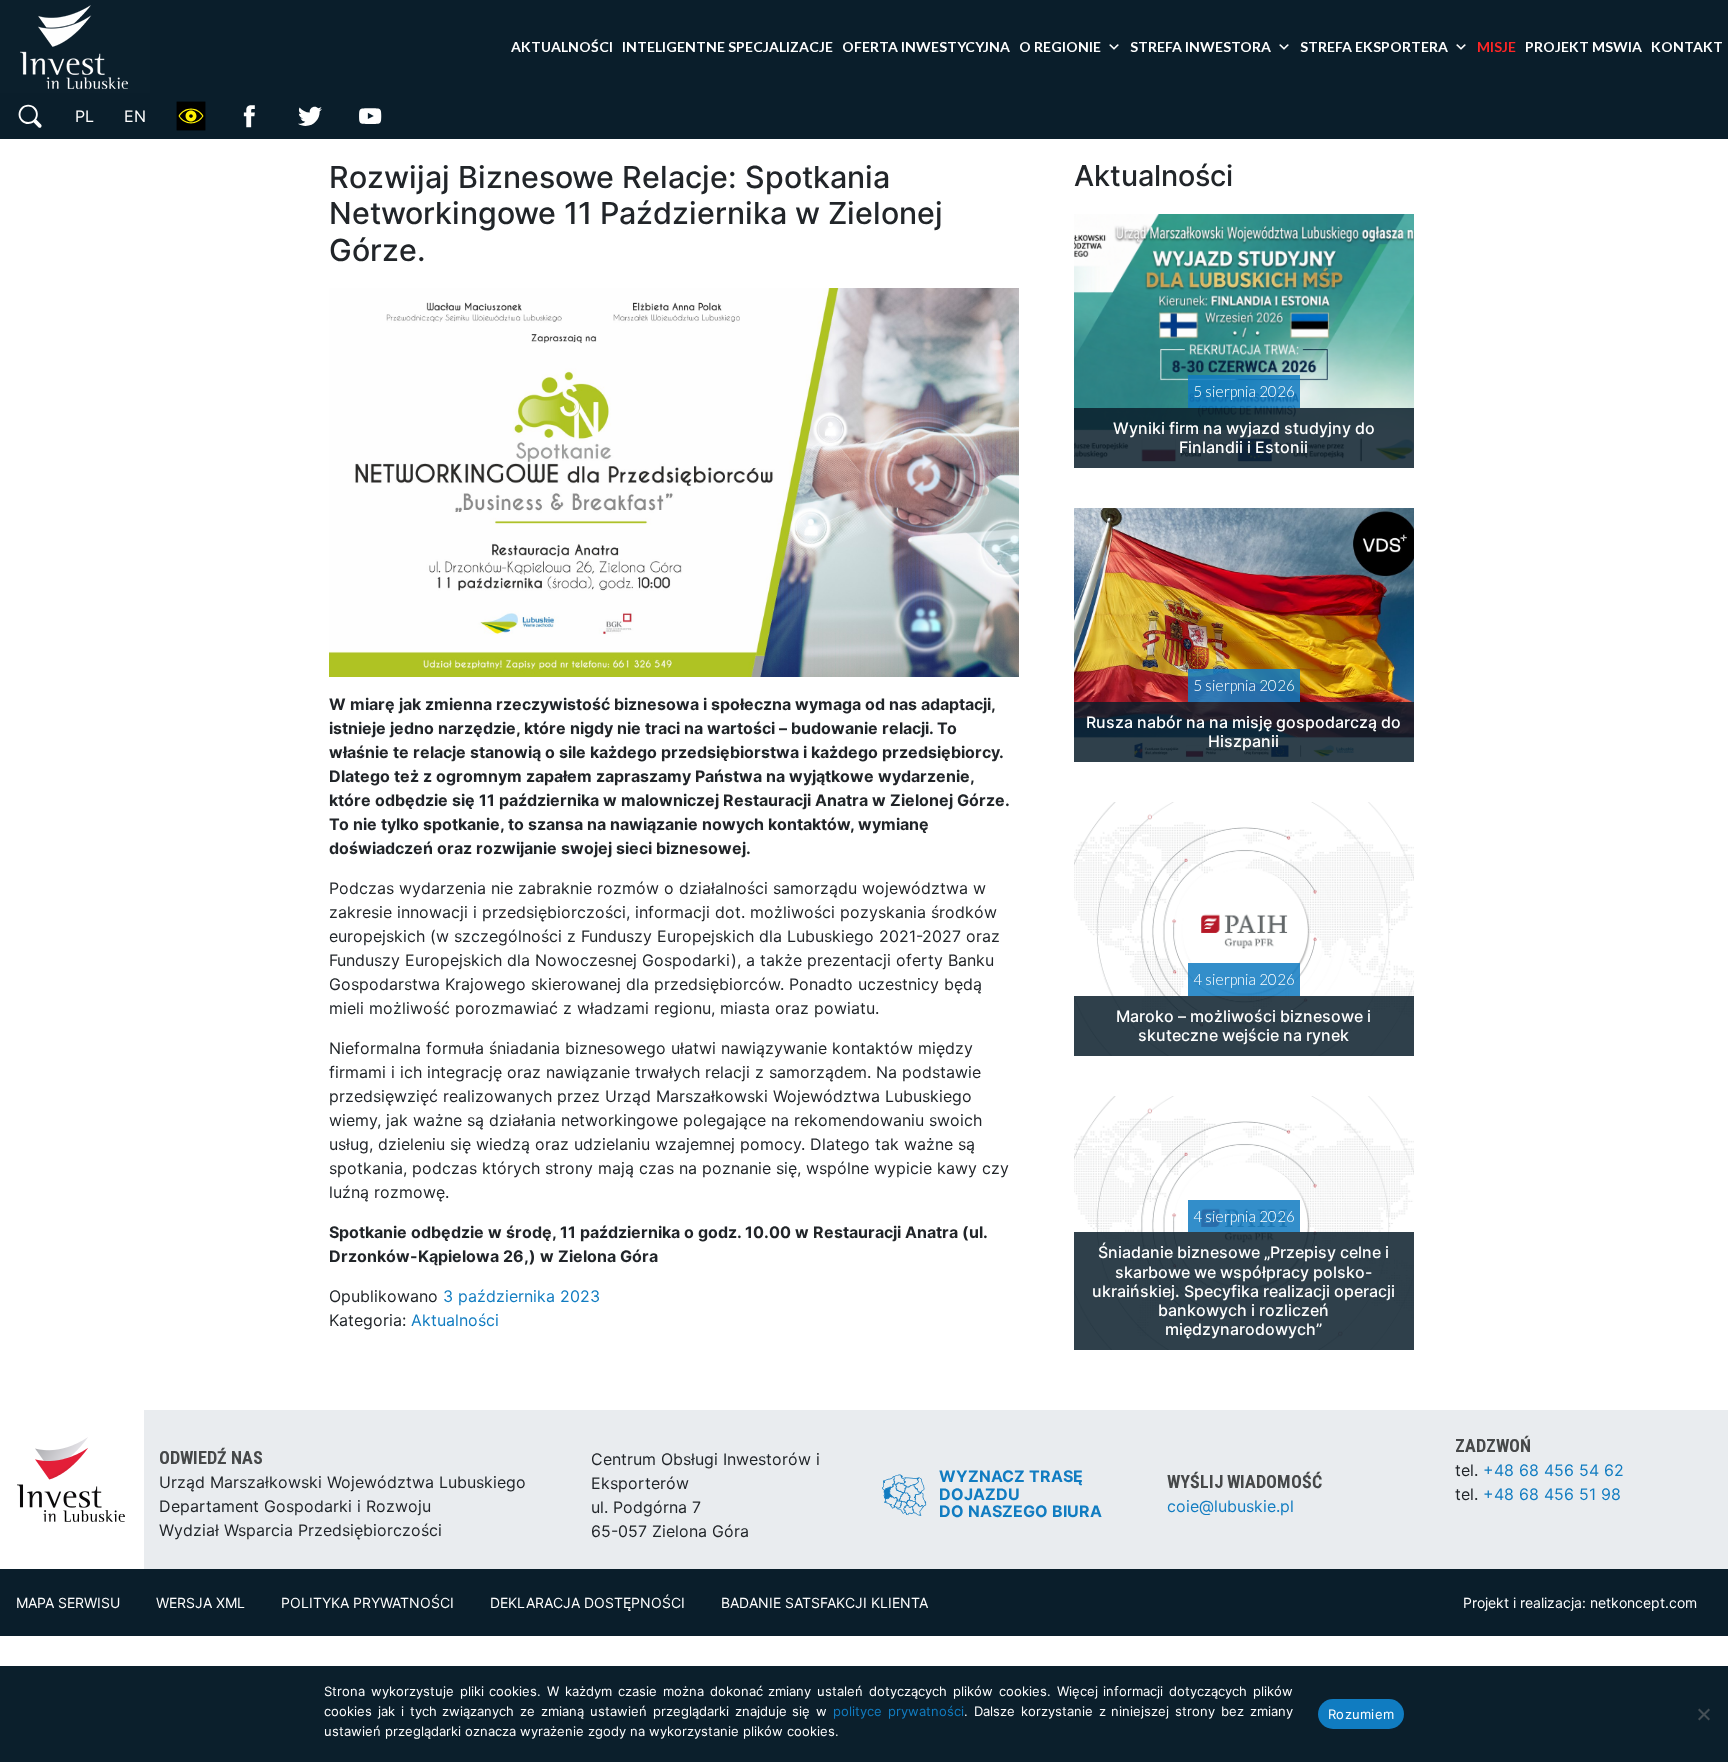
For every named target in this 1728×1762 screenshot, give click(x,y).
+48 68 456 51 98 (1552, 1494)
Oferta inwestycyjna (926, 46)
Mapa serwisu (68, 1602)
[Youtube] (370, 114)
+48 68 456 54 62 (1553, 1470)
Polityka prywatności (367, 1602)
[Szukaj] (30, 114)
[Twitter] (310, 114)
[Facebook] (250, 114)
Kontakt (1687, 46)
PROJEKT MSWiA (1583, 46)
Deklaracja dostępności (587, 1602)
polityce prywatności (898, 1711)
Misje (1496, 46)
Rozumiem (1361, 1714)
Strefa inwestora (1200, 46)
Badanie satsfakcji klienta (824, 1602)
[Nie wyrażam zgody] (1703, 1714)
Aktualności (562, 46)
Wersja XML (200, 1602)
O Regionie (1060, 46)
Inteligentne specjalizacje (727, 46)
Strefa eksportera (1374, 46)
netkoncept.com (1643, 1602)
